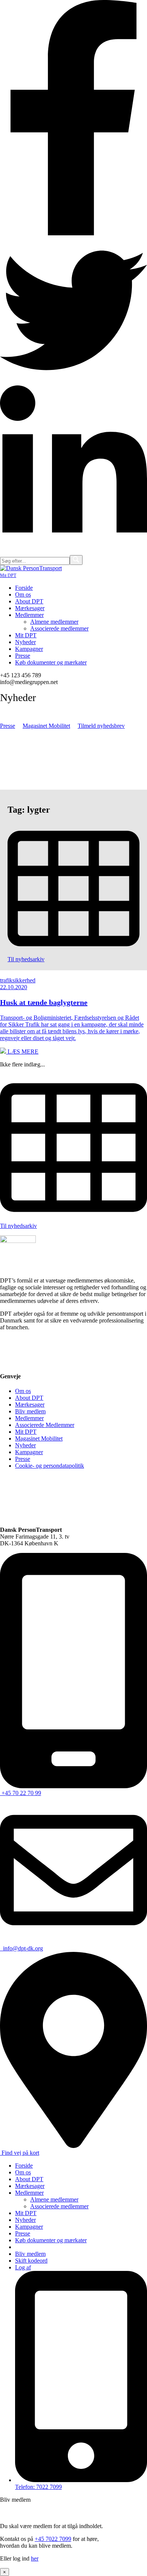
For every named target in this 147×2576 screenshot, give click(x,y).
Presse (8, 726)
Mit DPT (8, 575)
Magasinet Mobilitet (46, 726)
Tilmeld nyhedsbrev (101, 726)
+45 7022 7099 (53, 2539)
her (35, 2558)
